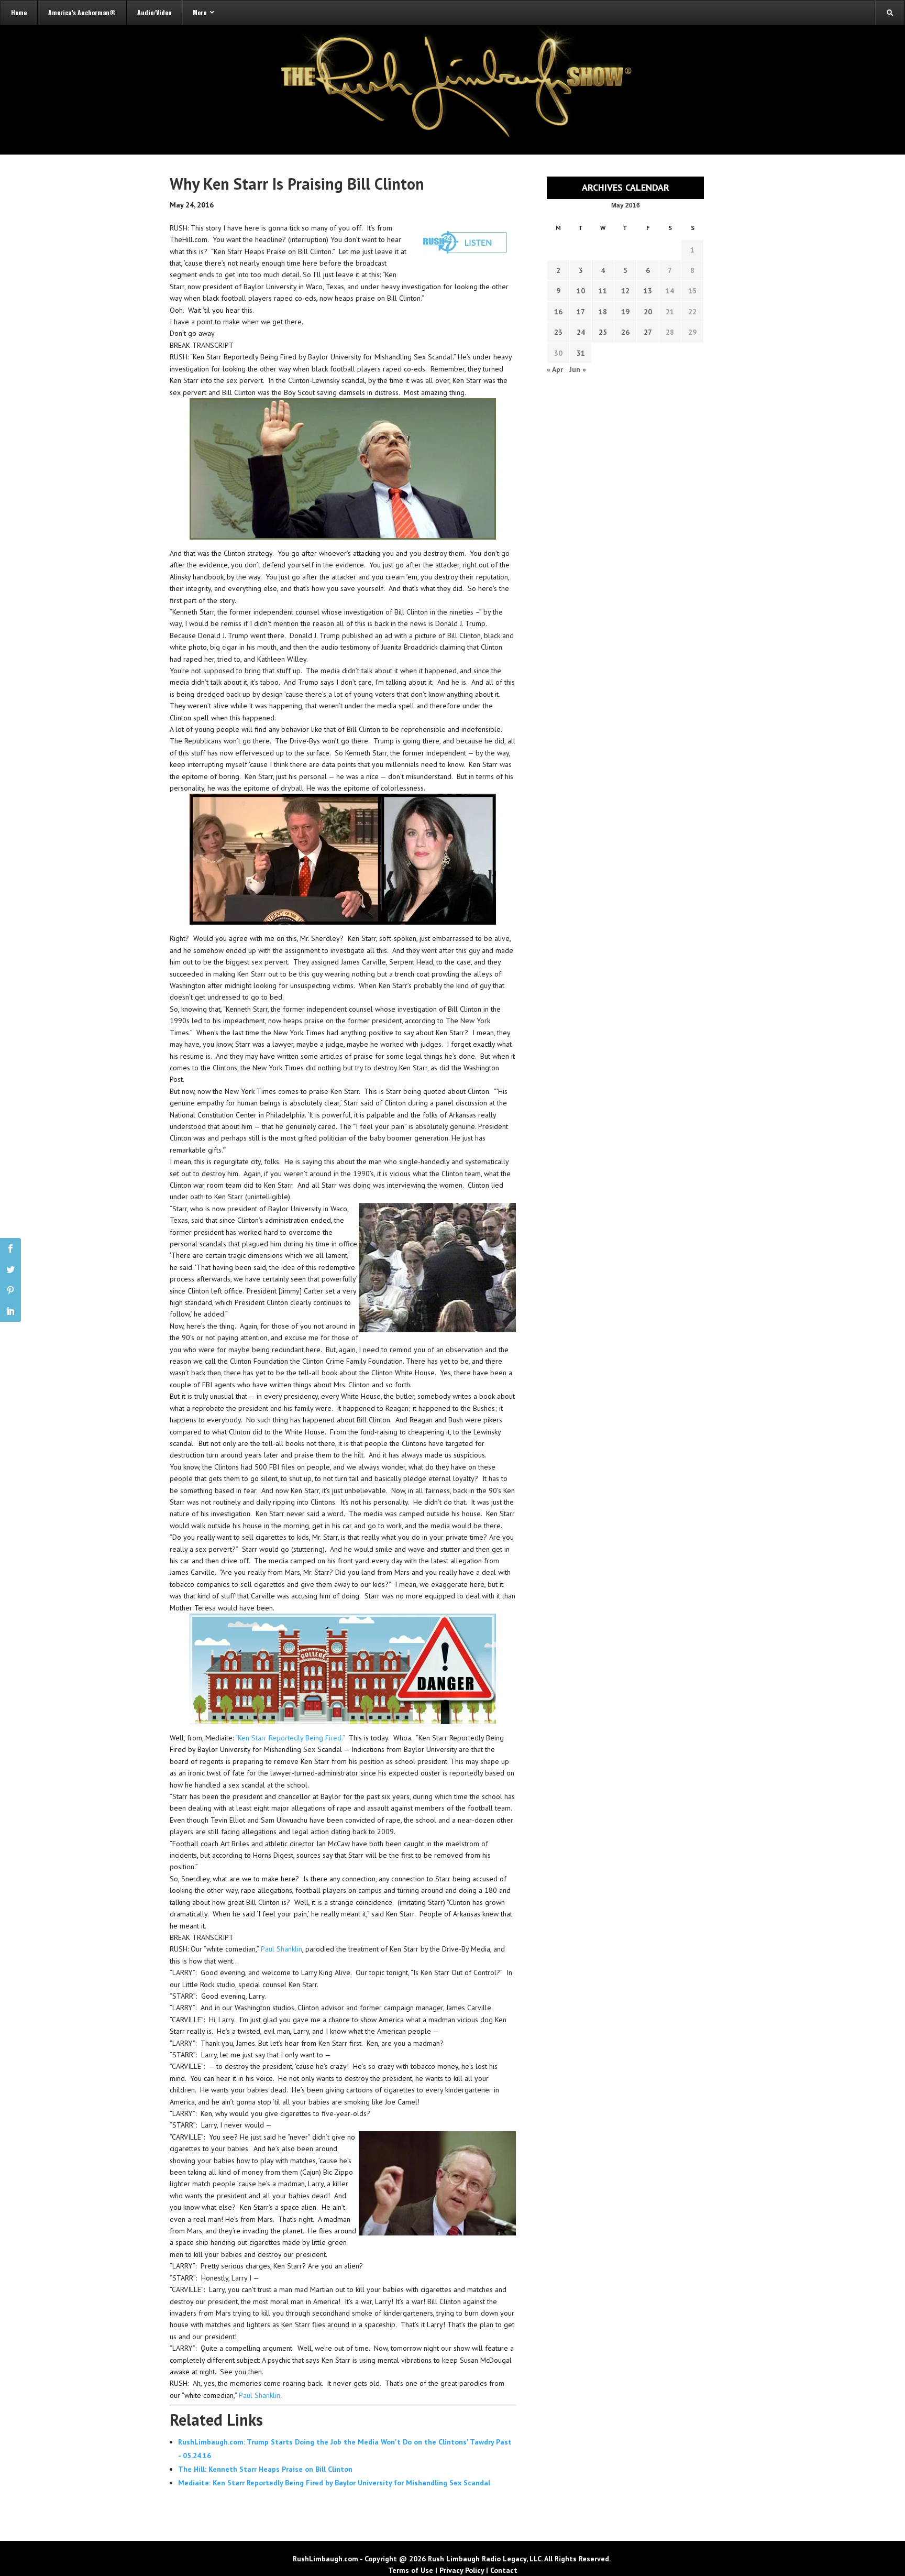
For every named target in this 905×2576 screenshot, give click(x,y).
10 (581, 291)
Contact (504, 2570)
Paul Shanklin (282, 1949)
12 (625, 291)
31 (581, 353)
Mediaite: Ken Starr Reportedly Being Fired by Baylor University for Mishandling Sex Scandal (334, 2483)
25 (603, 332)
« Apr (555, 369)
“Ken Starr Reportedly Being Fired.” (291, 1738)
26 (625, 332)
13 (648, 291)
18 (603, 312)
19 (625, 312)
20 (648, 312)
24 (581, 332)
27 (648, 332)
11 (603, 291)
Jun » (578, 369)
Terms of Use (411, 2570)
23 (558, 332)
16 (558, 312)
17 (581, 312)
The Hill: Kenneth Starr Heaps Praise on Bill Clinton (265, 2469)
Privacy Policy (462, 2570)
